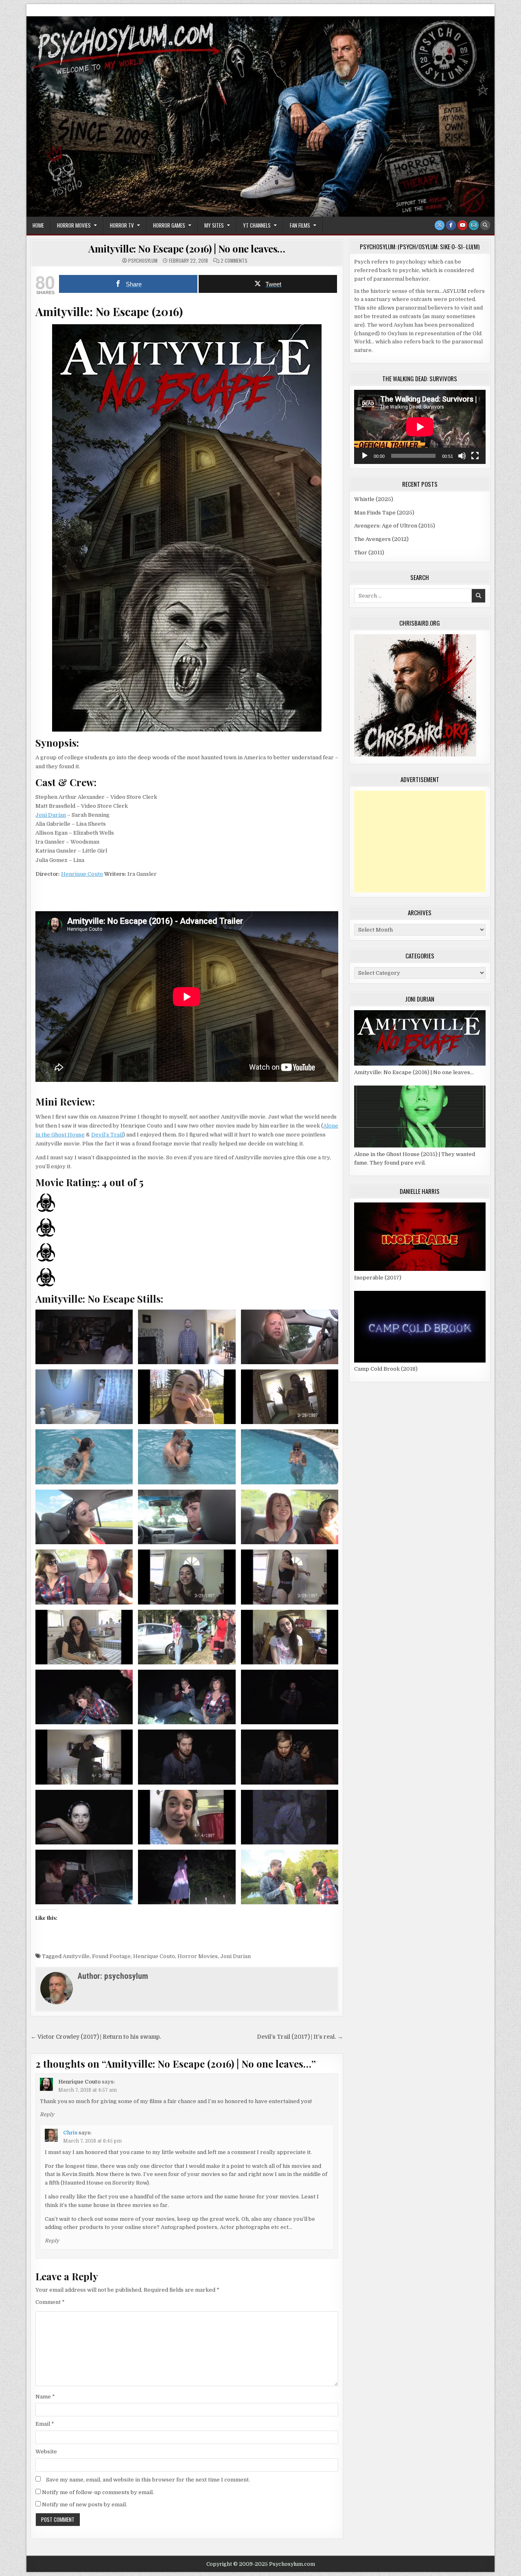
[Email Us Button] (474, 225)
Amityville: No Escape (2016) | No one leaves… (187, 248)
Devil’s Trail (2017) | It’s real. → (300, 2037)
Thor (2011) (369, 553)
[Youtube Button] (462, 225)
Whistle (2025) (374, 499)
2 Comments (234, 261)
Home (38, 225)
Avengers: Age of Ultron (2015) (395, 526)
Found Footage (111, 1956)
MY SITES (214, 225)
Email (45, 2424)
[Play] (365, 456)
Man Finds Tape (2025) (384, 513)
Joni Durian (51, 815)
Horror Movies (74, 225)
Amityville (76, 1956)
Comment (50, 2302)
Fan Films (300, 225)
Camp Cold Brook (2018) (386, 1369)
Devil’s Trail (107, 1135)
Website (46, 2452)
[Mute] (462, 456)
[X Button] (440, 225)
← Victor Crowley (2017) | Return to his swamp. (96, 2037)
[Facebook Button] (451, 225)
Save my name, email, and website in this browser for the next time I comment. (148, 2480)
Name (45, 2397)
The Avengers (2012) (381, 539)
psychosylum (143, 261)
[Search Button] (485, 225)
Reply (47, 2114)
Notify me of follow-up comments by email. (98, 2492)
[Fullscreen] (475, 456)
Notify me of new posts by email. (84, 2505)
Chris (70, 2133)
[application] (420, 427)
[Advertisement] (420, 842)
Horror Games (169, 225)
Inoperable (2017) (378, 1278)
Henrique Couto (82, 874)
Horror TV (122, 225)
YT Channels (257, 225)
